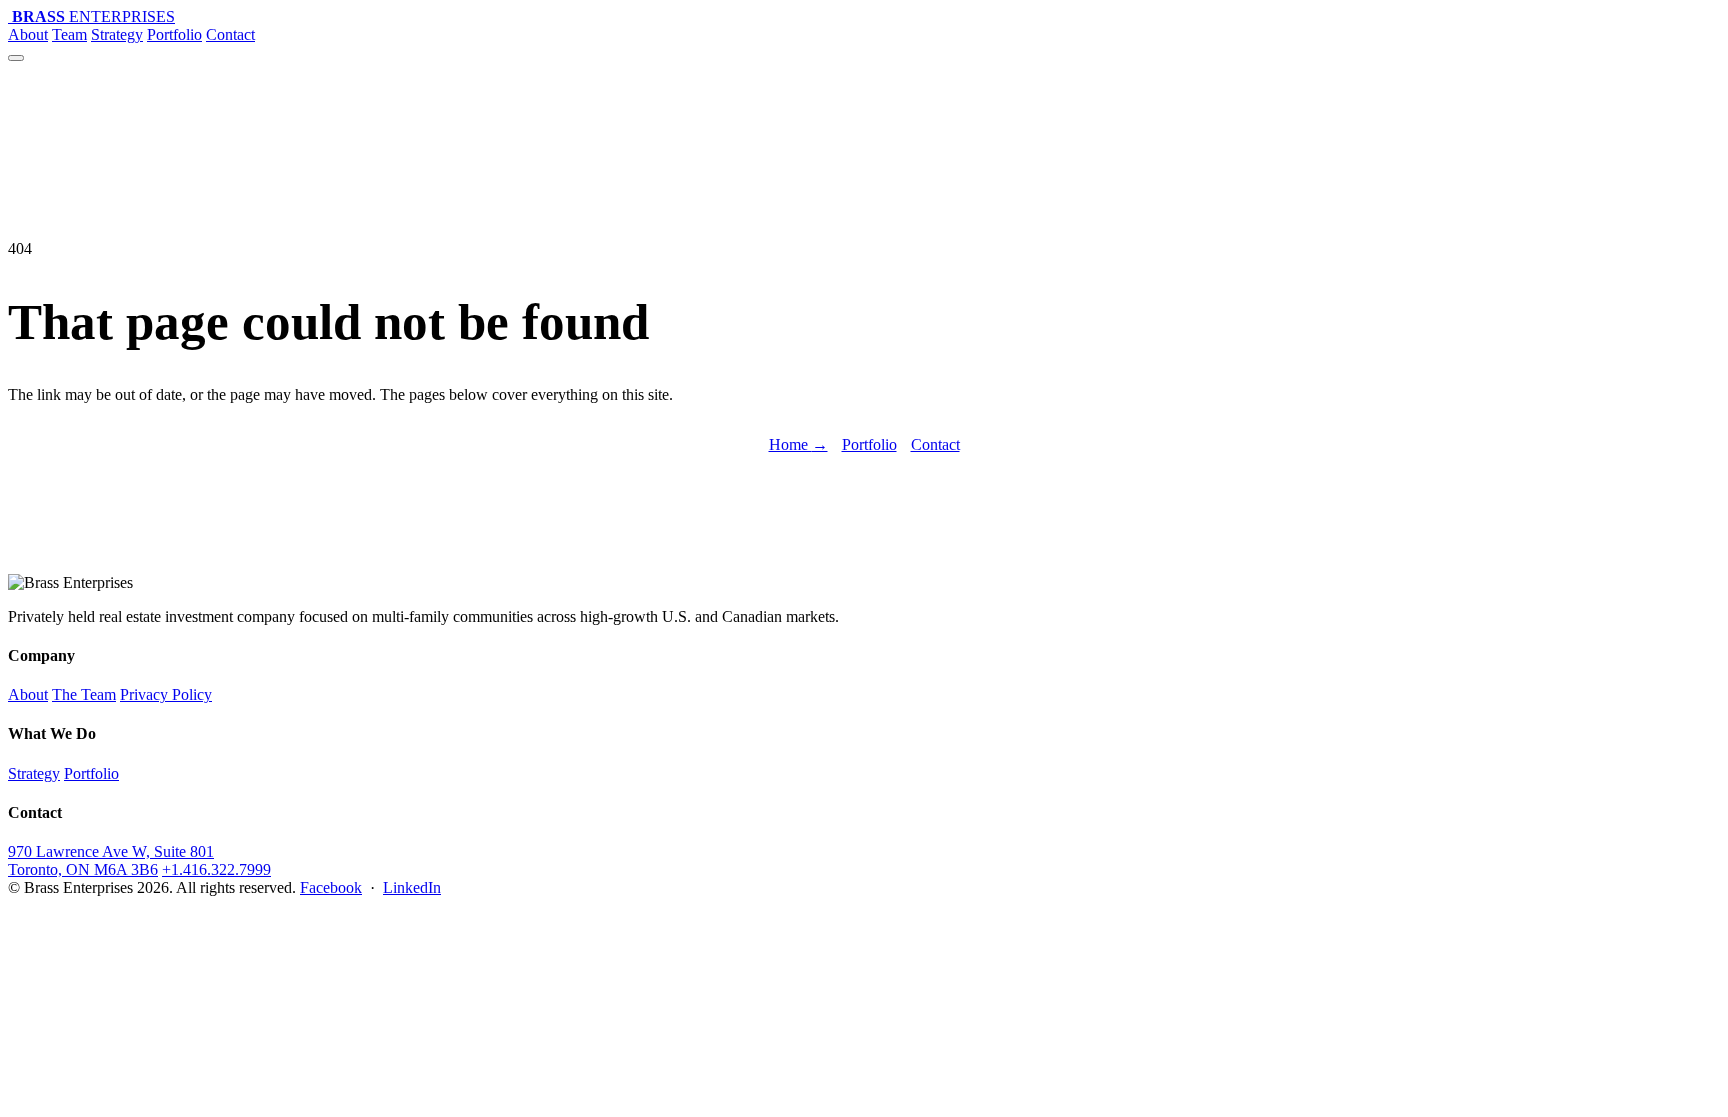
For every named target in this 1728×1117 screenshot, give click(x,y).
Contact (230, 34)
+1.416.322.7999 (216, 869)
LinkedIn (412, 887)
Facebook (331, 887)
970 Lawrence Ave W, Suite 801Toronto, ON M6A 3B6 (111, 860)
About (28, 34)
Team (69, 34)
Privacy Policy (166, 694)
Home (798, 444)
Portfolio (174, 34)
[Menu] (16, 58)
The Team (84, 694)
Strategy (117, 34)
